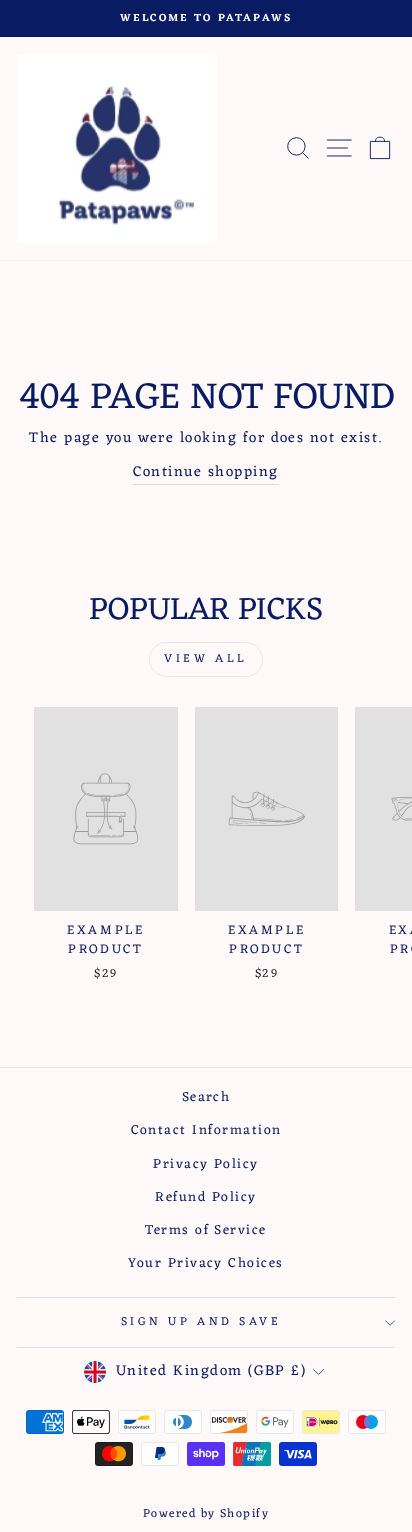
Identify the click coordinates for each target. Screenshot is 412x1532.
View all (206, 659)
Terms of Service (206, 1230)
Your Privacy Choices (205, 1263)
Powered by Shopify (206, 1514)
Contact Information (206, 1130)
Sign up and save (201, 1322)
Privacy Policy (206, 1164)
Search (206, 1097)
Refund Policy (205, 1197)
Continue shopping (205, 473)
